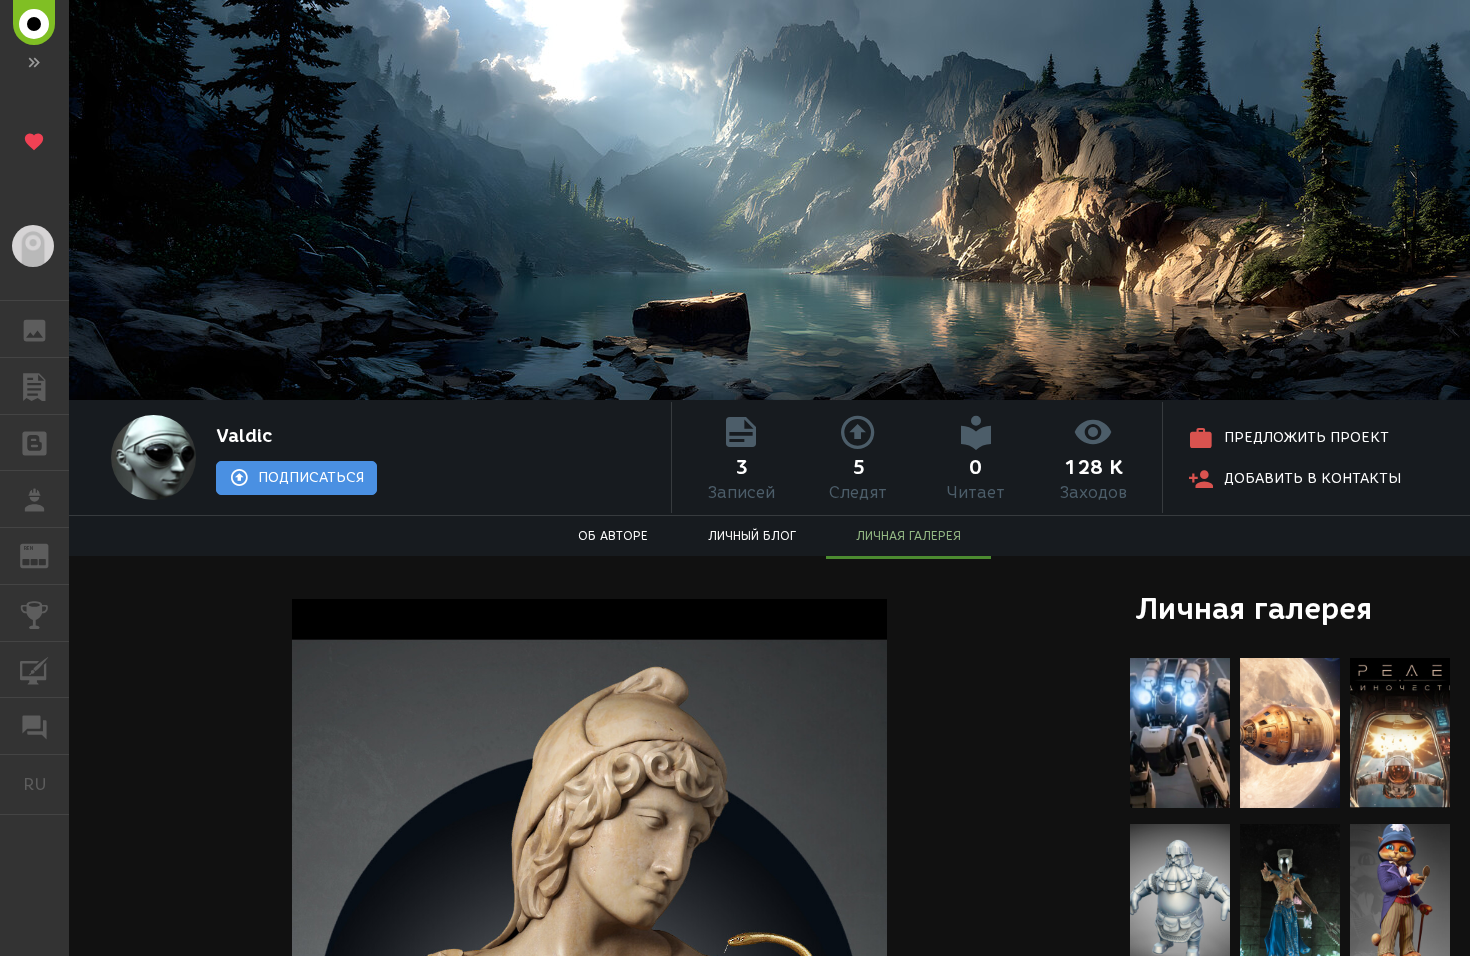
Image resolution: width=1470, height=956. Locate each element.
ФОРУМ (34, 726)
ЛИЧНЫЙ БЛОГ (752, 535)
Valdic (244, 436)
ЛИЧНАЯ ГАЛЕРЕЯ (908, 535)
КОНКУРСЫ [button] (34, 613)
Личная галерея (1253, 608)
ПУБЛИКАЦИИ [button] (34, 386)
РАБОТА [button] (34, 499)
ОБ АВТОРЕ (613, 535)
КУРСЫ (34, 670)
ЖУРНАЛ (46, 554)
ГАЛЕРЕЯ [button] (34, 329)
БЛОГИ (34, 443)
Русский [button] (46, 784)
